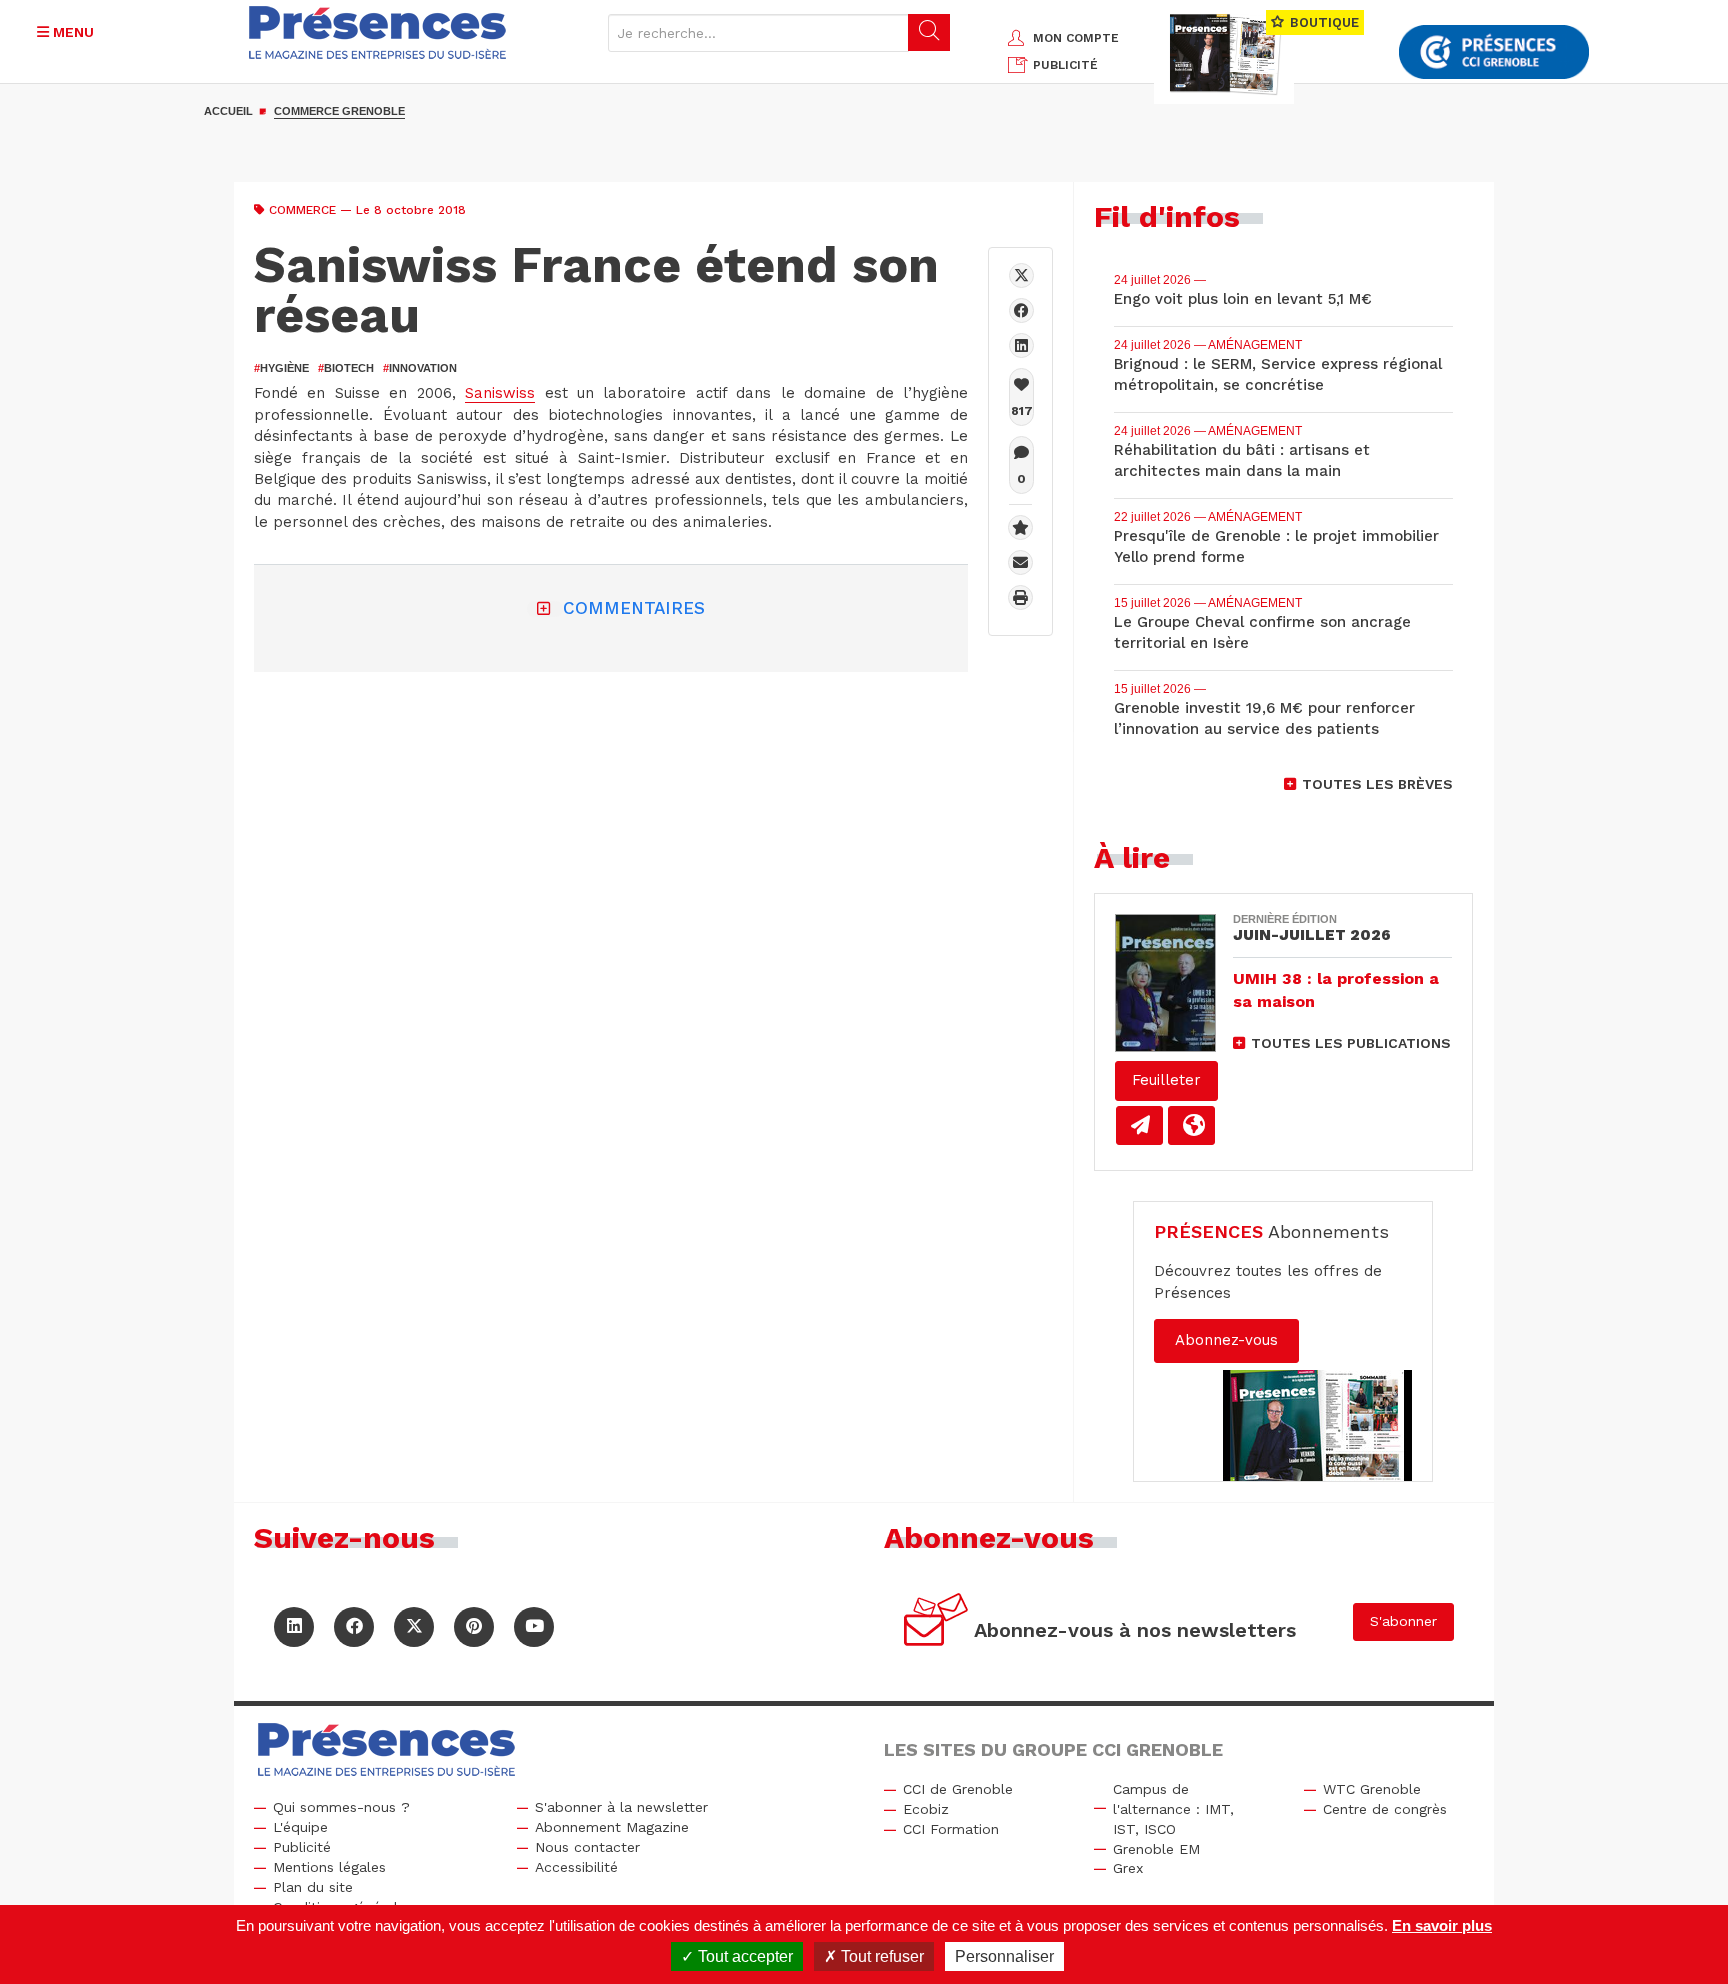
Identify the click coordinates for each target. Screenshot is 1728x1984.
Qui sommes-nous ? (341, 1807)
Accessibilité (576, 1867)
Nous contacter (587, 1847)
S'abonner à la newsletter (621, 1807)
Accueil (228, 111)
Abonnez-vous (1226, 1340)
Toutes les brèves (1377, 784)
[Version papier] (1139, 1125)
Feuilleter (1166, 1080)
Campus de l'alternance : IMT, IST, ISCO (1173, 1809)
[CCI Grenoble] (1494, 52)
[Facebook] (1021, 310)
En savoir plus (1442, 1925)
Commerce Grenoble (339, 111)
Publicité (302, 1847)
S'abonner (1403, 1621)
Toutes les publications (1351, 1043)
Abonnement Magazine (612, 1827)
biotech (346, 368)
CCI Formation (951, 1829)
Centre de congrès (1385, 1809)
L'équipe (300, 1827)
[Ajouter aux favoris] (1020, 527)
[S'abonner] (936, 1622)
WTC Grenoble (1372, 1789)
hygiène (281, 368)
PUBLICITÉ (1065, 65)
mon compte (1076, 38)
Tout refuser (880, 1956)
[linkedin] (1021, 345)
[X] (1021, 275)
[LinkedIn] (294, 1627)
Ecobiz (926, 1809)
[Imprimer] (1020, 597)
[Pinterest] (474, 1627)
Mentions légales (329, 1867)
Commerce (302, 210)
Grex (1128, 1868)
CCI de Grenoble (958, 1789)
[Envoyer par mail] (1020, 562)
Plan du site (313, 1887)
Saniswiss (500, 393)
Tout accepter (743, 1956)
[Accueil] (378, 32)
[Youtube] (534, 1627)
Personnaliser (1004, 1956)
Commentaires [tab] (634, 608)
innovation (420, 368)
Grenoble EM (1156, 1849)
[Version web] (1191, 1125)
